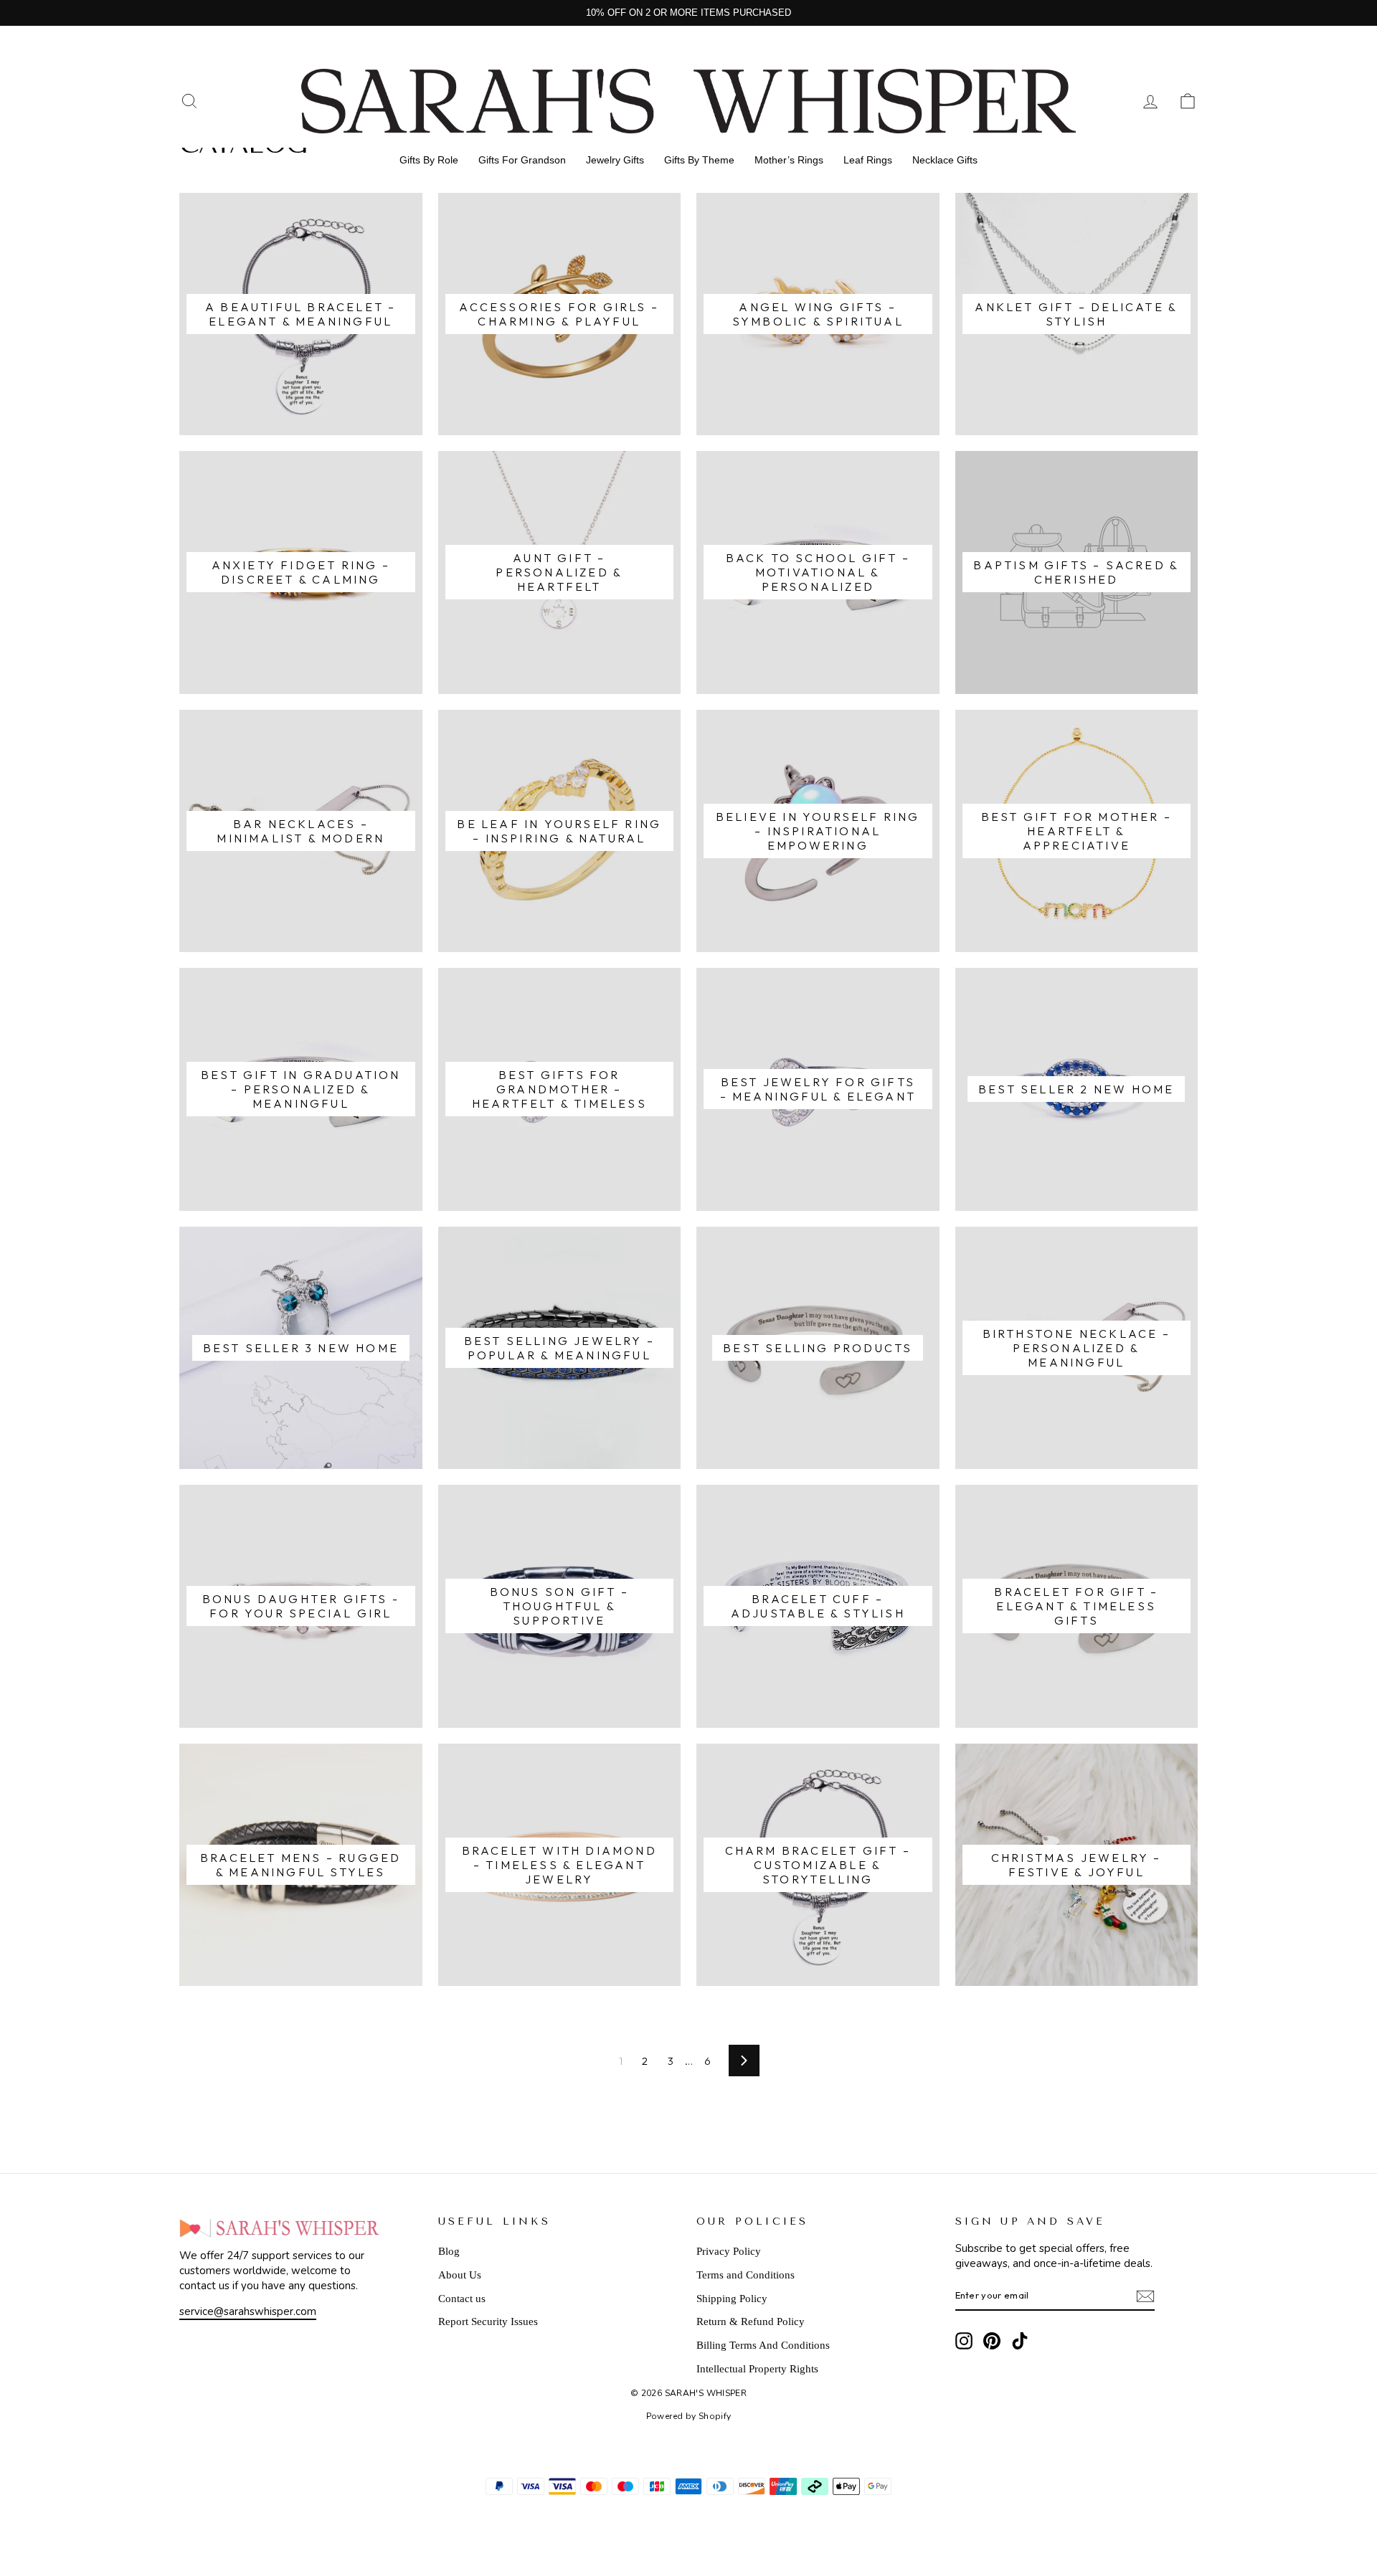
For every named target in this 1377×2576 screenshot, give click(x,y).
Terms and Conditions (746, 2275)
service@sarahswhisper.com (248, 2311)
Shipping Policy (732, 2299)
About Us (460, 2275)
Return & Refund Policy (751, 2321)
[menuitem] (429, 160)
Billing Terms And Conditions (763, 2345)
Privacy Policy (729, 2251)
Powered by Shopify (689, 2416)
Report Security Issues (488, 2321)
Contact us (462, 2299)
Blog (449, 2251)
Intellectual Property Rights (757, 2369)
